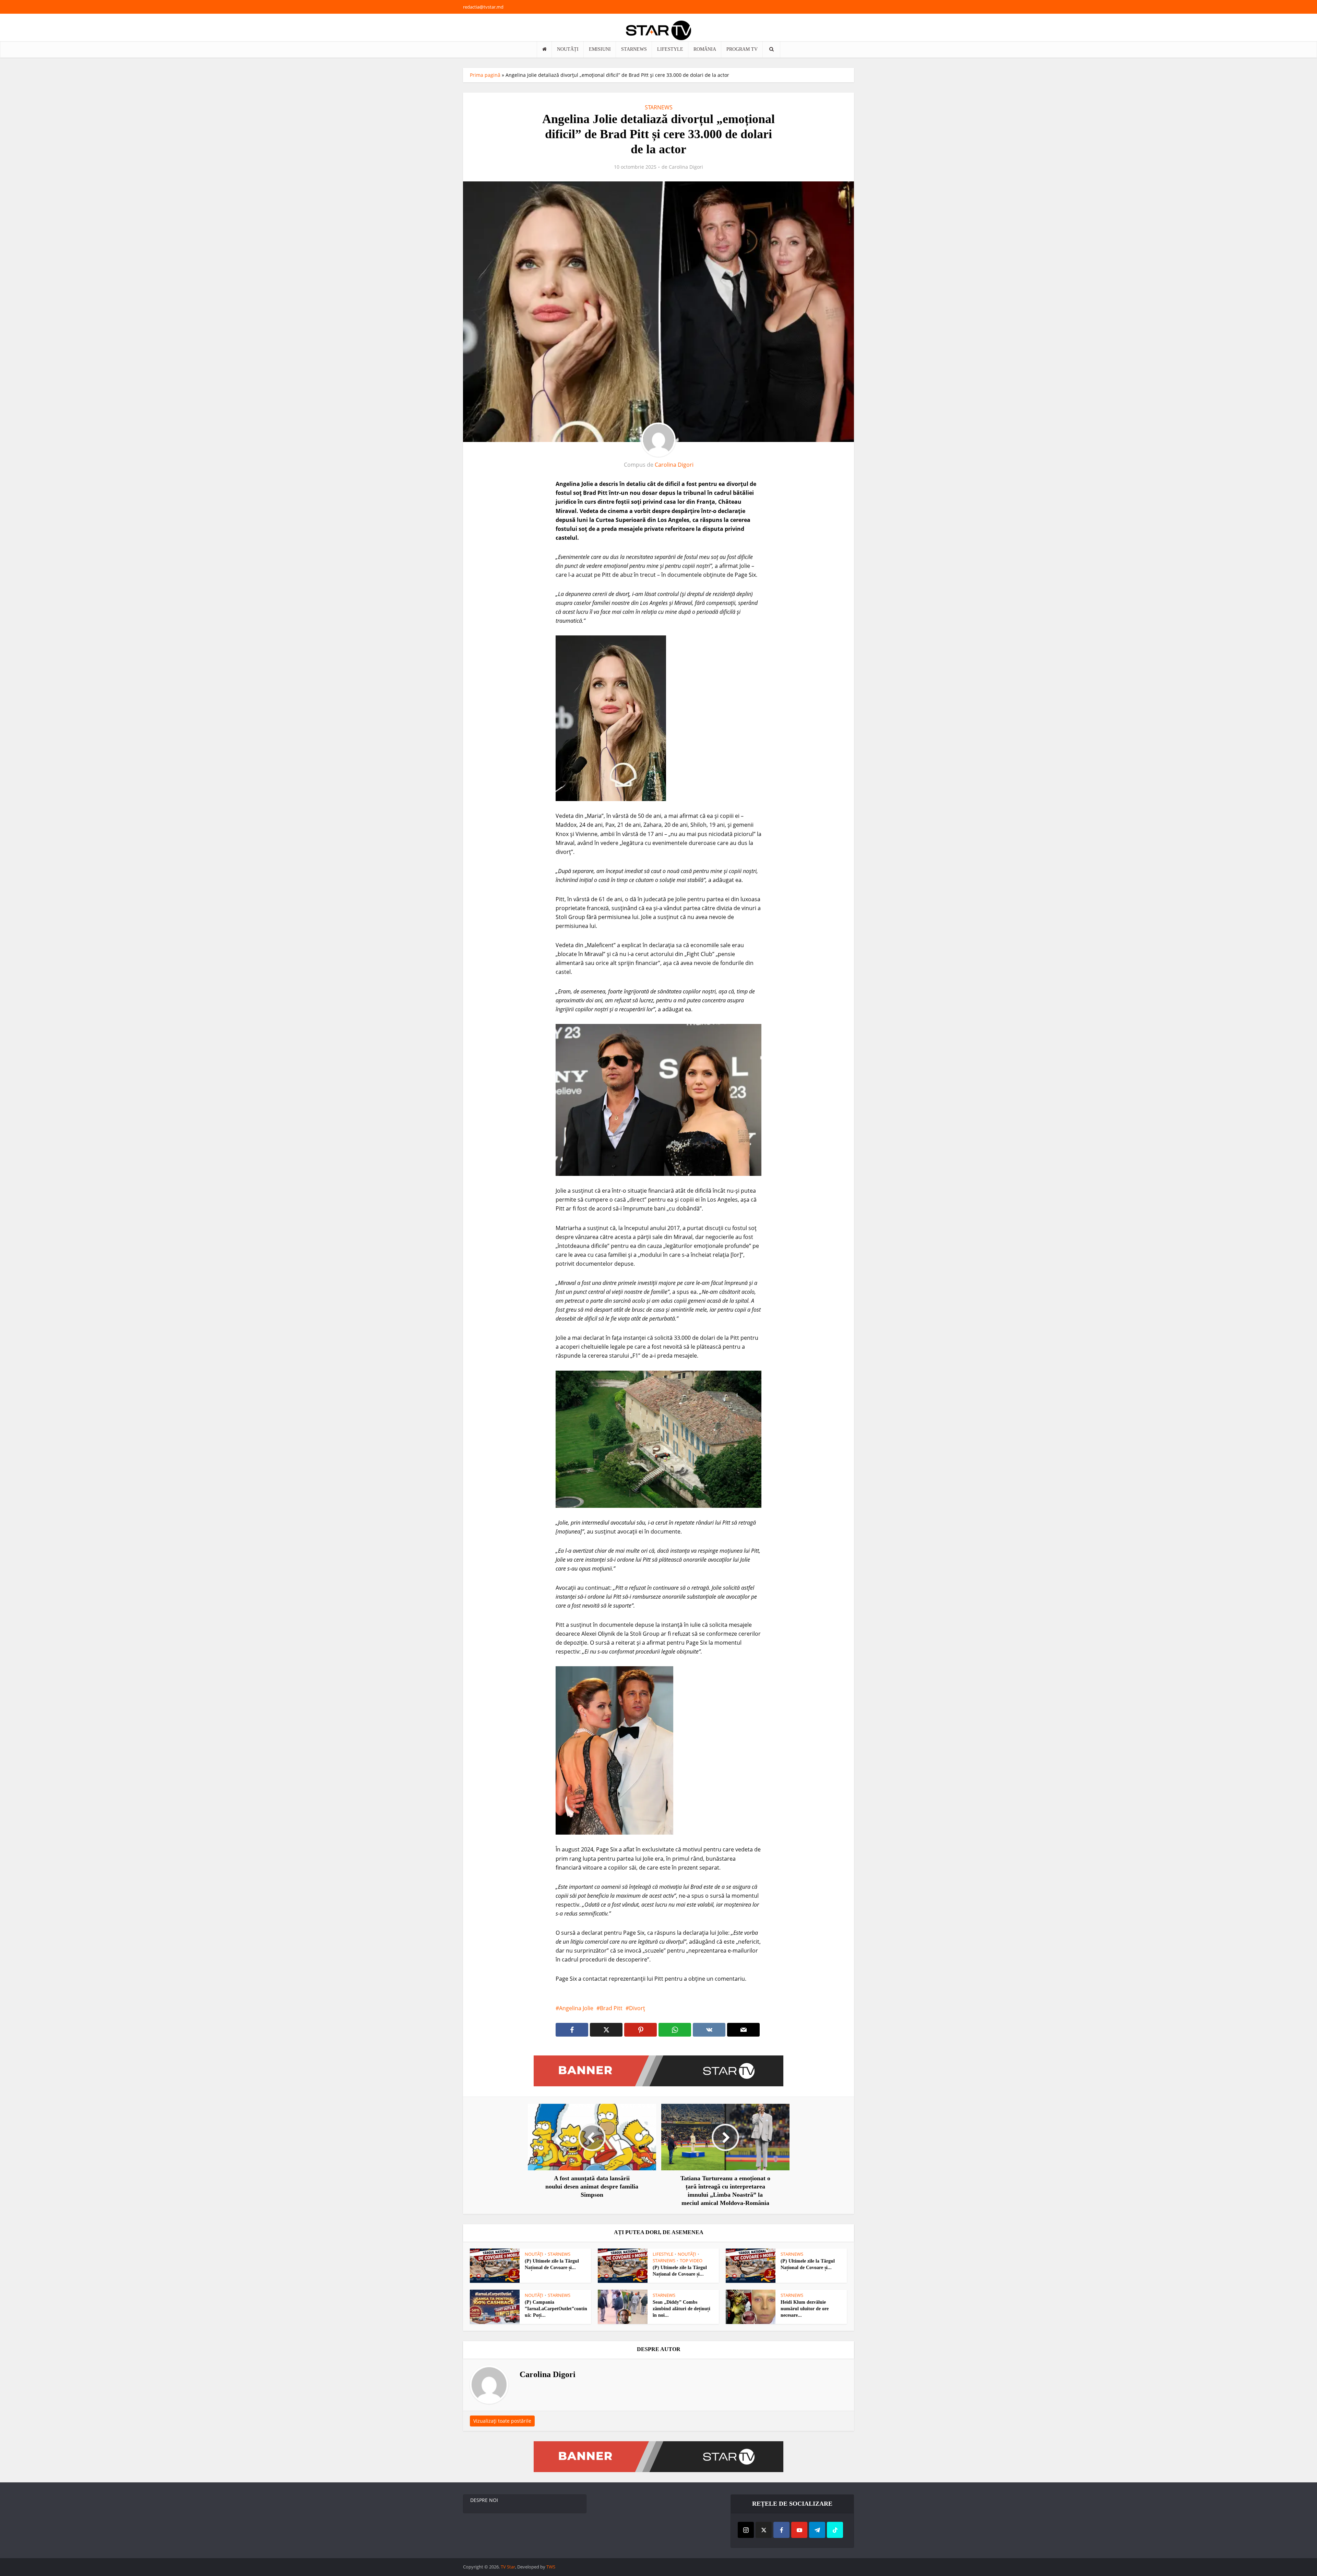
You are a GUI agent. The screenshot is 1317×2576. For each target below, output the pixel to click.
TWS (551, 2567)
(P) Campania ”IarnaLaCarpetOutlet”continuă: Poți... (556, 2309)
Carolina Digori (686, 167)
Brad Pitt (611, 2008)
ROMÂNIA (705, 49)
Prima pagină (485, 75)
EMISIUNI (600, 49)
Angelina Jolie (576, 2008)
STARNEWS (634, 49)
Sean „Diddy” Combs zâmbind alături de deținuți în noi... (681, 2309)
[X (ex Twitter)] (764, 2530)
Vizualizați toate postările (502, 2421)
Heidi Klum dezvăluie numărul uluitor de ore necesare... (805, 2309)
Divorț (637, 2008)
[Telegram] (817, 2530)
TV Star (508, 2567)
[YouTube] (799, 2530)
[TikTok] (835, 2530)
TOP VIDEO (691, 2261)
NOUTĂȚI (568, 49)
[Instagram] (746, 2530)
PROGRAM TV (742, 49)
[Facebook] (781, 2530)
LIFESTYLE (670, 49)
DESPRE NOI (484, 2500)
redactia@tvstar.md (483, 7)
